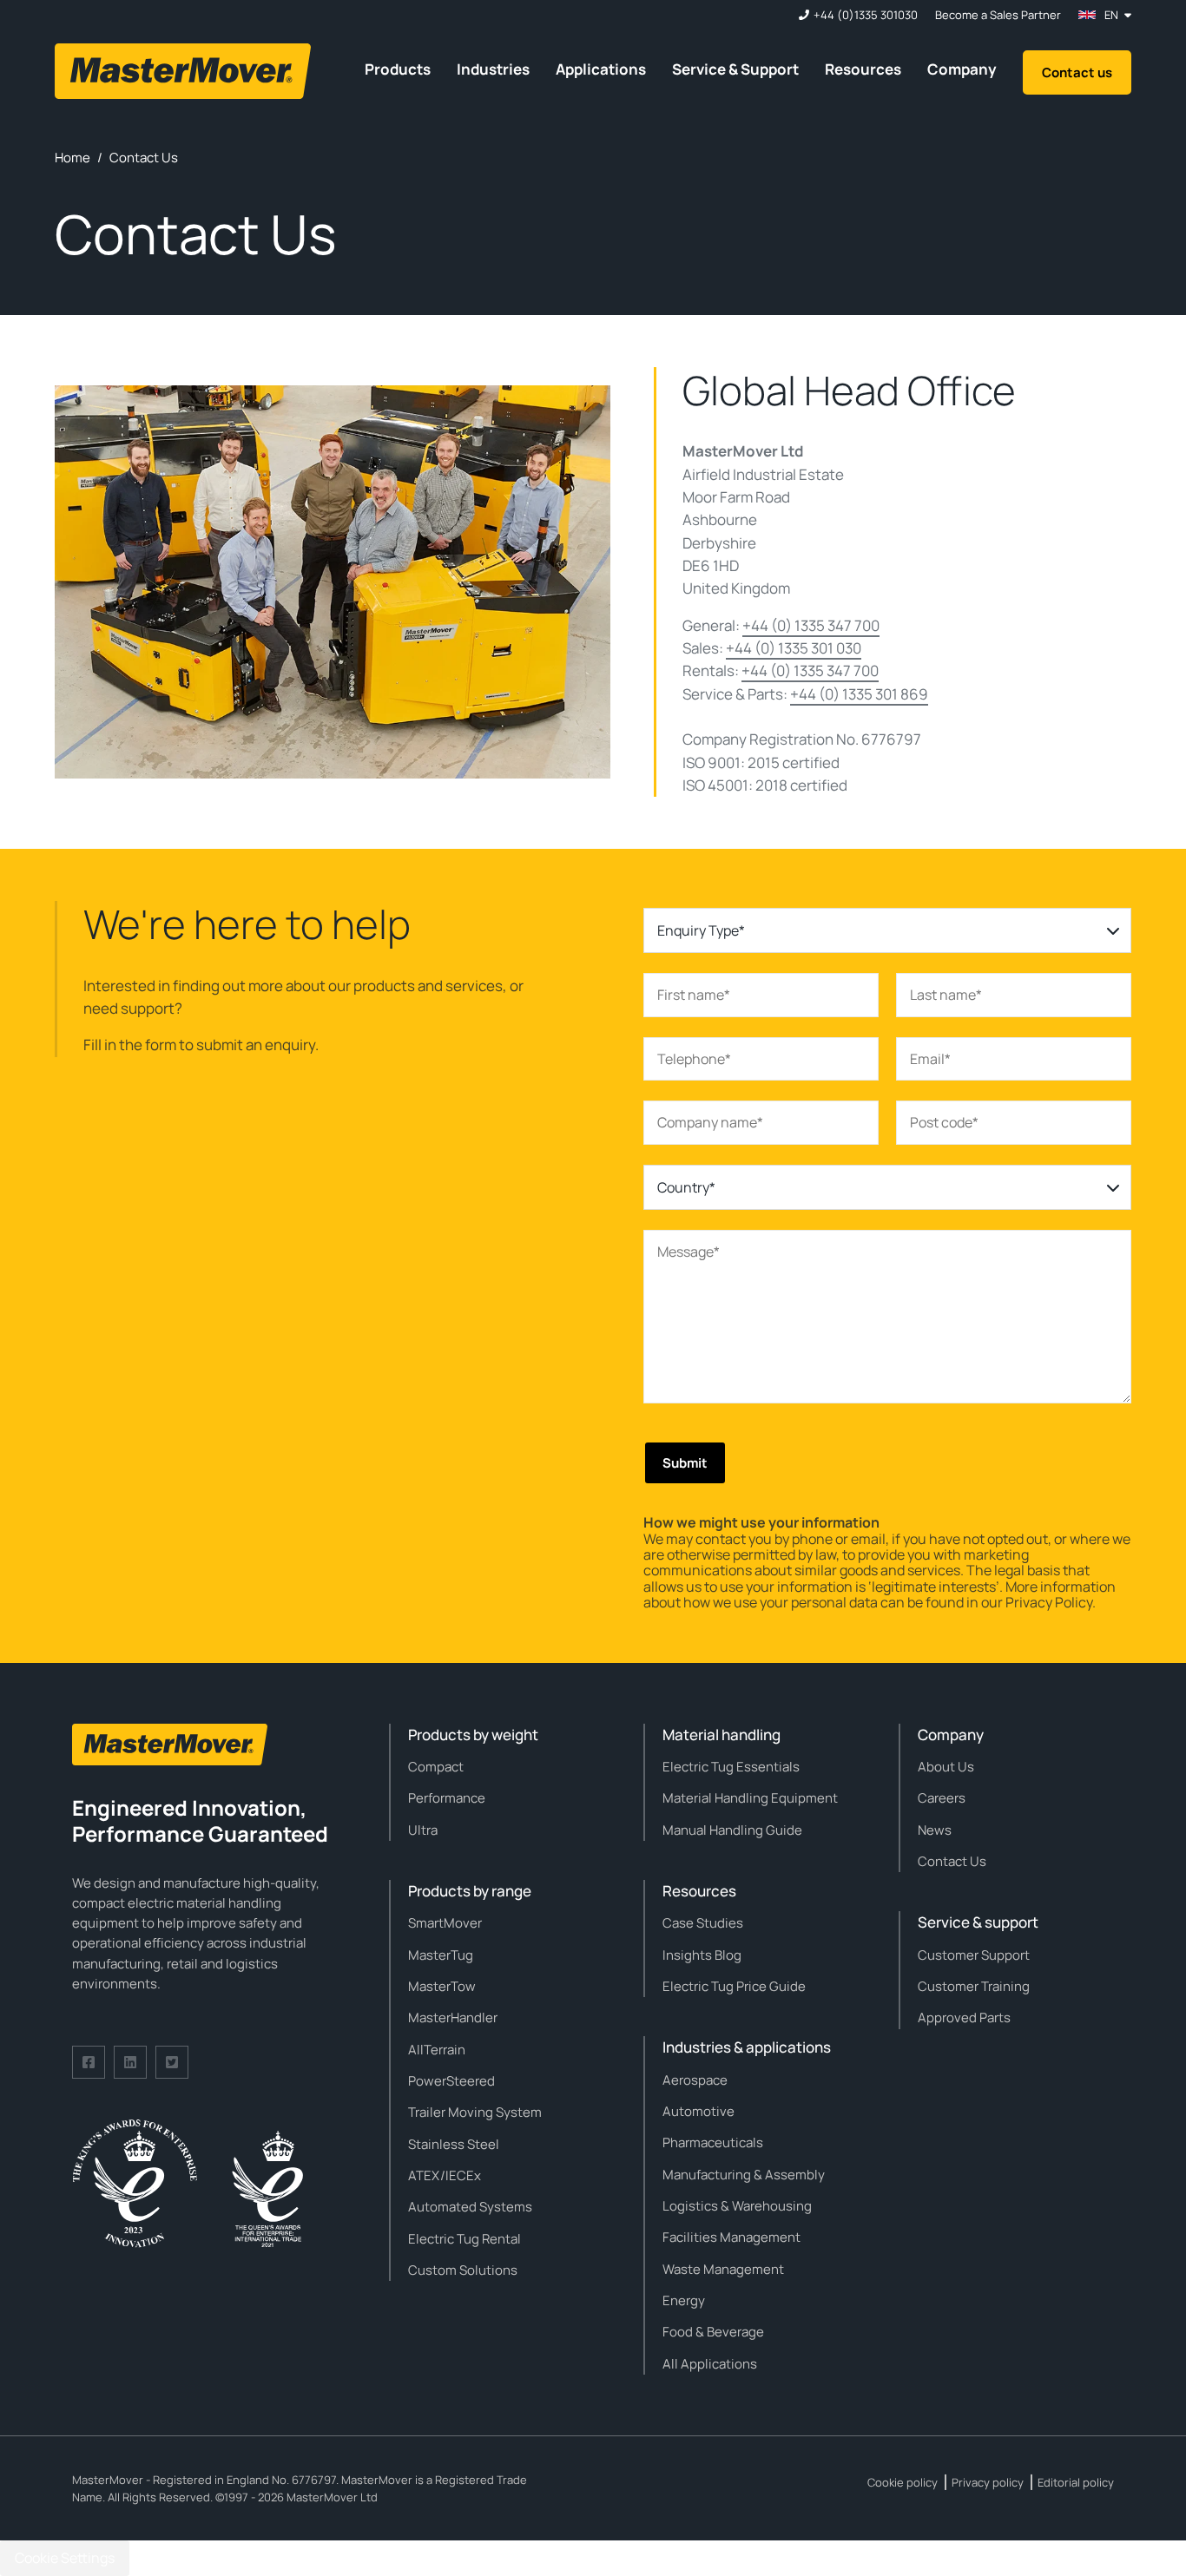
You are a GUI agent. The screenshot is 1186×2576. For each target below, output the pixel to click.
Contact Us (952, 1861)
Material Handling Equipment (750, 1798)
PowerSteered (451, 2081)
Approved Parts (964, 2017)
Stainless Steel (454, 2144)
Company (962, 69)
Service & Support (735, 69)
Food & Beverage (713, 2332)
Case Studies (703, 1923)
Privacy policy (988, 2482)
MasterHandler (453, 2017)
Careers (942, 1798)
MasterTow (442, 1986)
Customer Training (974, 1986)
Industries (493, 69)
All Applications (710, 2364)
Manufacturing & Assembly (744, 2175)
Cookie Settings (65, 2558)
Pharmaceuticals (713, 2142)
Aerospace (695, 2080)
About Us (946, 1767)
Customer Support (974, 1955)
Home (72, 158)
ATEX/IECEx (445, 2175)
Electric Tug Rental (465, 2239)
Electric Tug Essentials (731, 1767)
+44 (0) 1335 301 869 (859, 694)
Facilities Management (731, 2237)
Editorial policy (1076, 2482)
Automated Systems (470, 2207)
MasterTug (441, 1955)
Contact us (1077, 72)
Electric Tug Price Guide (734, 1986)
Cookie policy (903, 2482)
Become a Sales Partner (998, 15)
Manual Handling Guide (732, 1830)
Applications (601, 69)
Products (398, 69)
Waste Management (723, 2269)
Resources (863, 69)
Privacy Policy (1049, 1602)
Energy (684, 2300)
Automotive (698, 2111)
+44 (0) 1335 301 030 (794, 648)
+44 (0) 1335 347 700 (811, 625)
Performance (447, 1798)
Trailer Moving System (475, 2112)
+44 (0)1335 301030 (866, 15)
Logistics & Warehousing (737, 2206)
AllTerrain (437, 2050)
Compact (436, 1767)
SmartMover (445, 1923)
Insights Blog (702, 1955)
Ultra (423, 1830)
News (935, 1830)
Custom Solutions (463, 2270)
